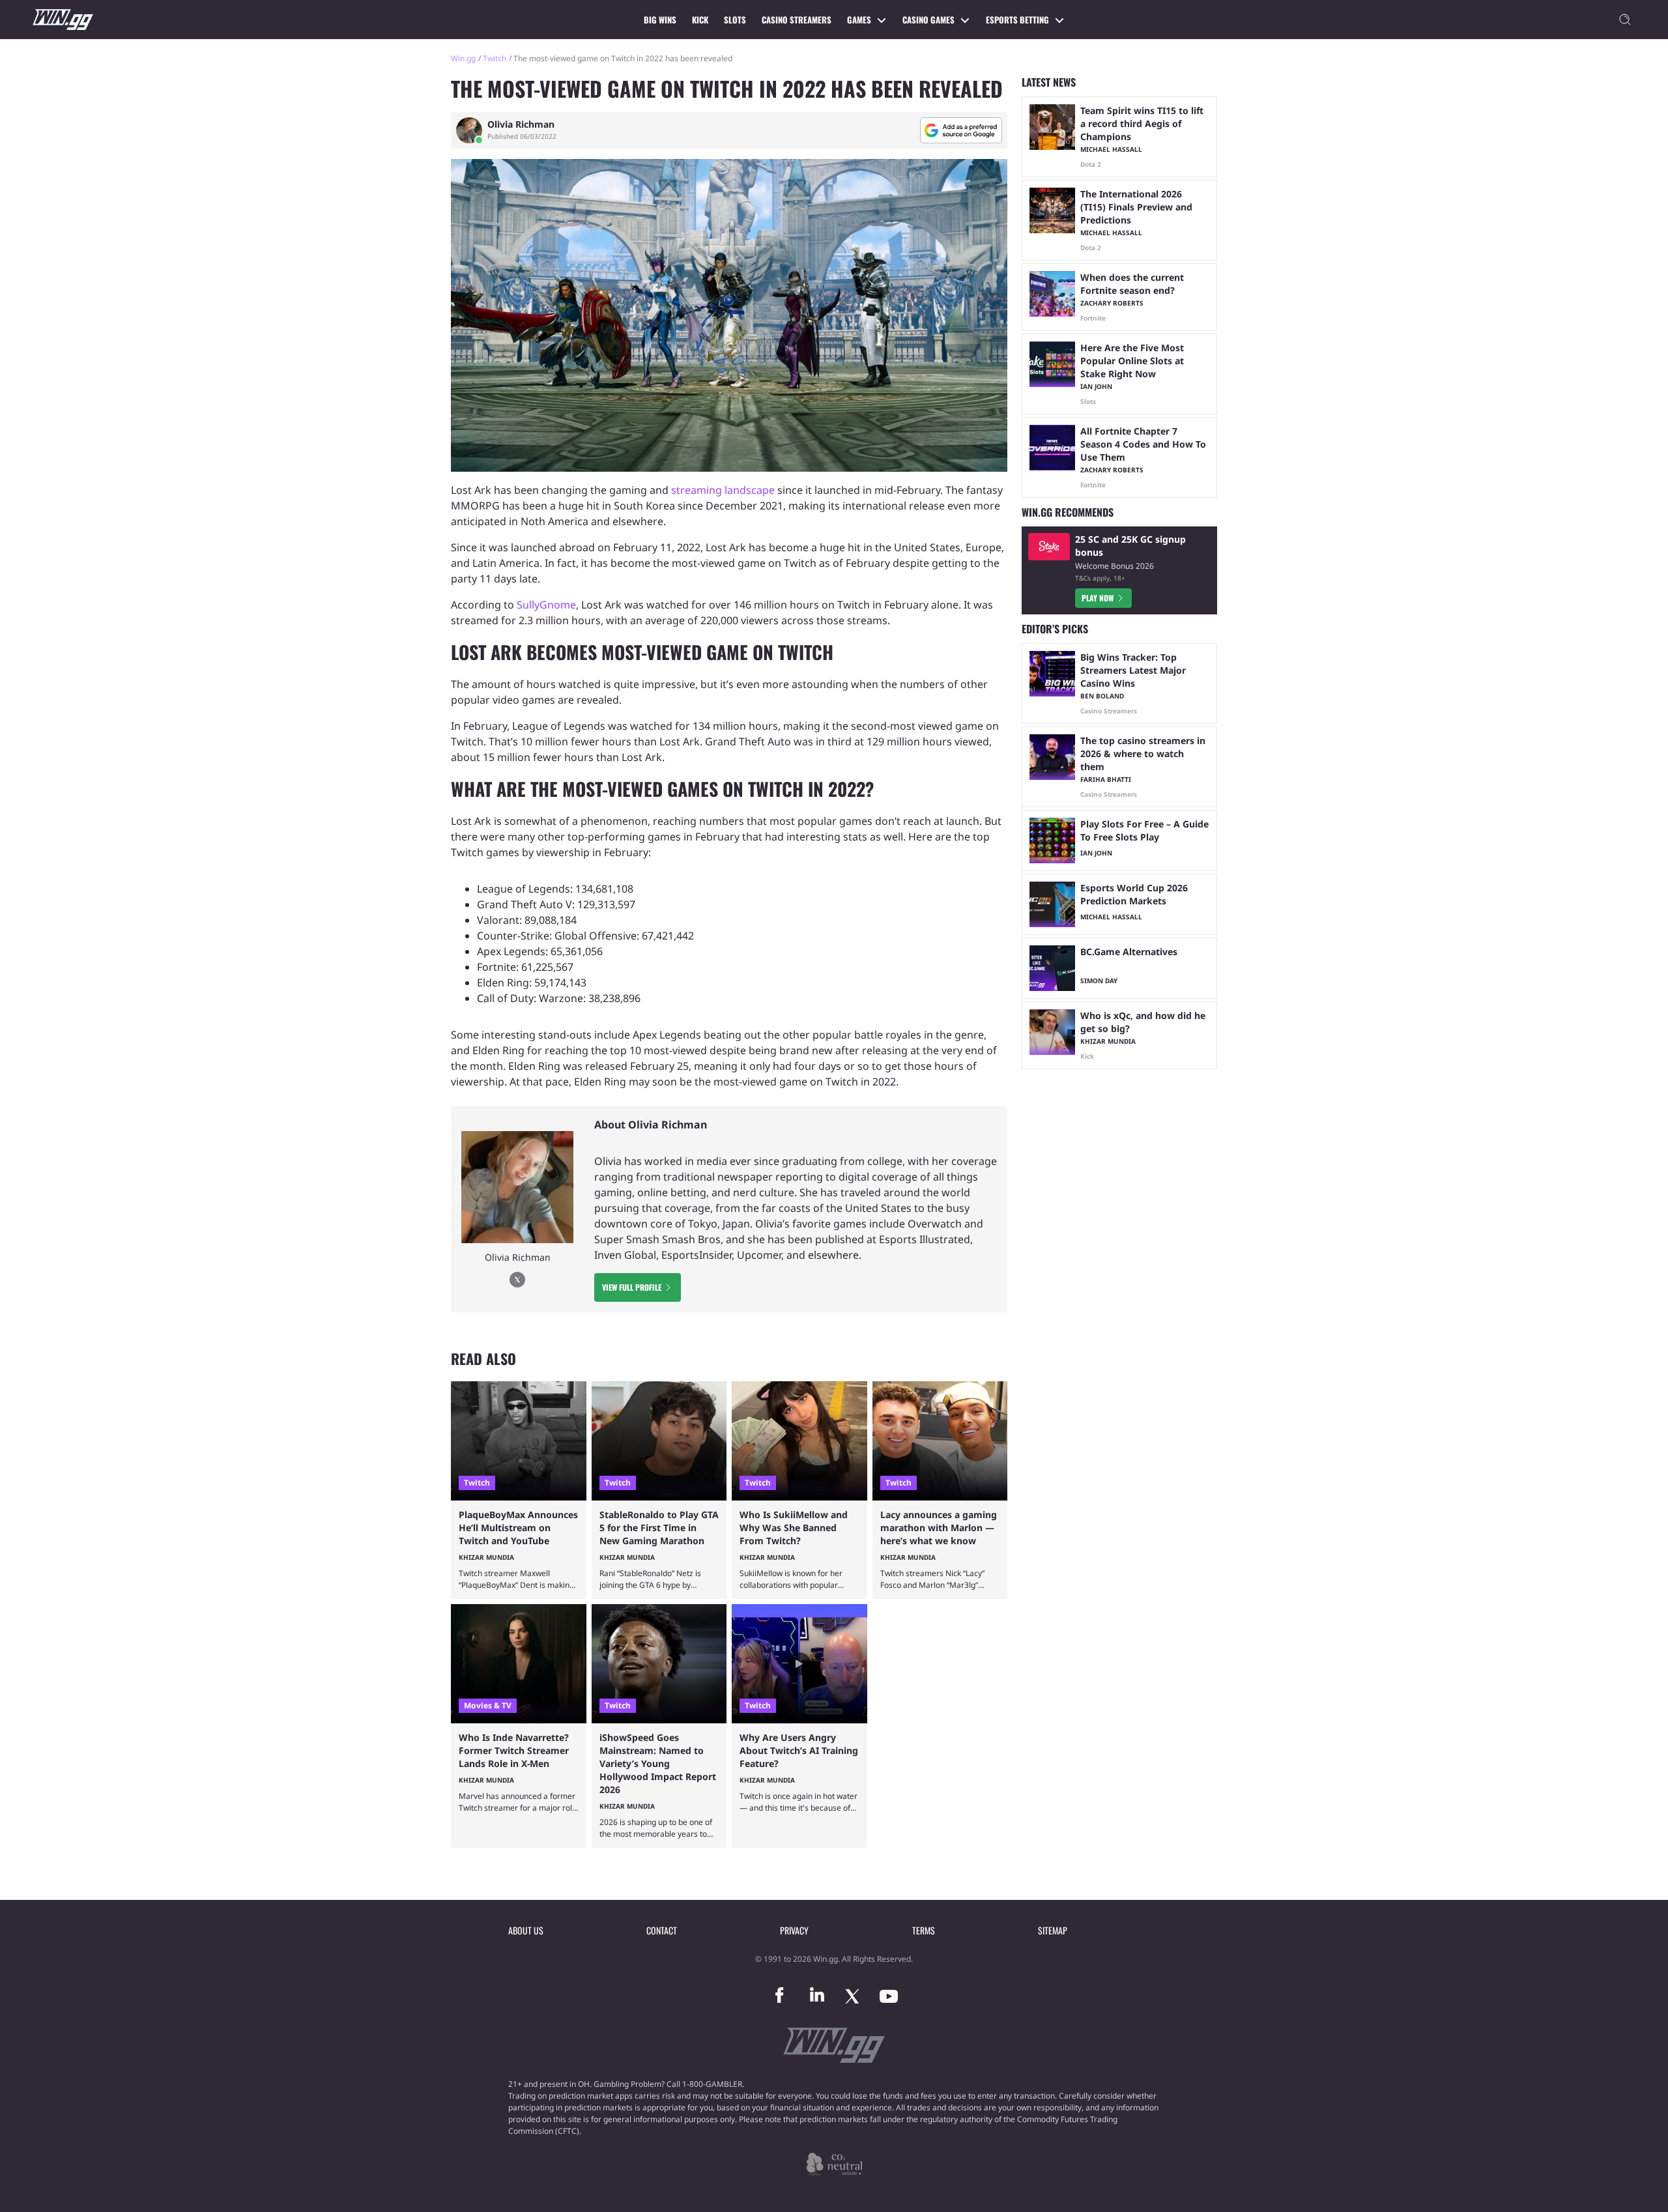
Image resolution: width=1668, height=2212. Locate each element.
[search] (1625, 20)
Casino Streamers (797, 20)
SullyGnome (546, 605)
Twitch (495, 58)
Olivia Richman (521, 124)
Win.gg (463, 58)
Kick (700, 20)
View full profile (632, 1287)
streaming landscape (723, 490)
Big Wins (660, 20)
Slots (735, 20)
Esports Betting (1017, 20)
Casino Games (928, 20)
